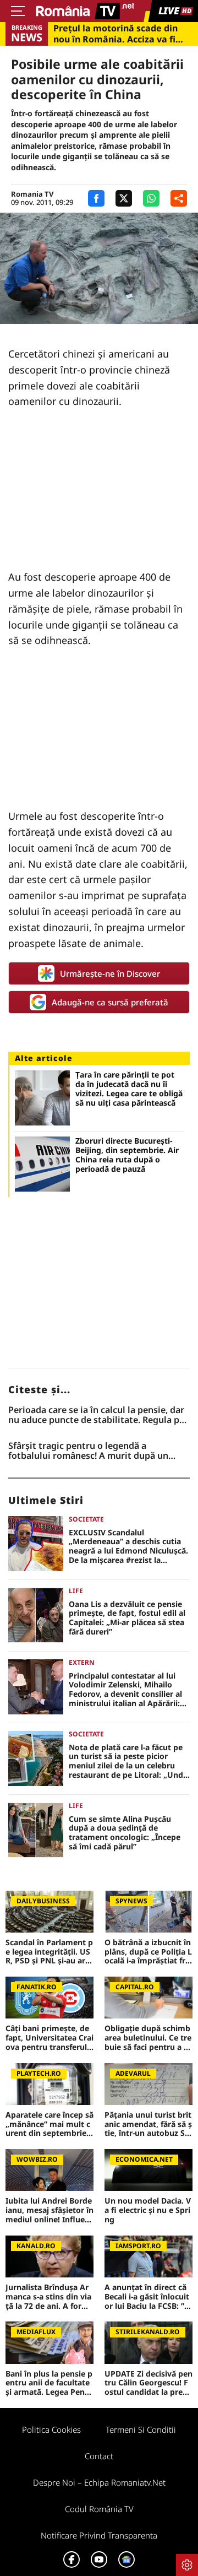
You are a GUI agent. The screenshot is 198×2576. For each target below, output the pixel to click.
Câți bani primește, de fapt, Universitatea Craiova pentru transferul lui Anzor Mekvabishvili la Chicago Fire (50, 2038)
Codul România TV (99, 2509)
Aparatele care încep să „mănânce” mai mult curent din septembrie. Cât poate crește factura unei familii (50, 2124)
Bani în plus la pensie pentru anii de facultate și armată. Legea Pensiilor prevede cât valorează (49, 2383)
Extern (82, 1662)
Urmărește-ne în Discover (110, 973)
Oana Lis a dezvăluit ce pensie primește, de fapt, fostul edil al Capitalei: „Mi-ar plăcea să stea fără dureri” (127, 1618)
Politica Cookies (51, 2429)
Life (76, 1591)
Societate (86, 1519)
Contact (99, 2456)
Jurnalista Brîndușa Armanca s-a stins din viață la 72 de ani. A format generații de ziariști (50, 2297)
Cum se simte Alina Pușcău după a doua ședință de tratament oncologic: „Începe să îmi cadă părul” (125, 1833)
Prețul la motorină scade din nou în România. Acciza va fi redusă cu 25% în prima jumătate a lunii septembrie (116, 34)
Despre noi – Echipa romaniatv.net (99, 2482)
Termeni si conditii (141, 2429)
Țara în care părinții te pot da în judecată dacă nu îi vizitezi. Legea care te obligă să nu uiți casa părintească (129, 1089)
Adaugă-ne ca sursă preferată (110, 1002)
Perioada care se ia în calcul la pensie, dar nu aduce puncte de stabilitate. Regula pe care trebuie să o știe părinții (96, 1415)
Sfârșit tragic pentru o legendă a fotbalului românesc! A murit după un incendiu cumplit (88, 1451)
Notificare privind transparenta (99, 2535)
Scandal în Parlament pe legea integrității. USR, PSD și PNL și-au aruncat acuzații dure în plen (49, 1952)
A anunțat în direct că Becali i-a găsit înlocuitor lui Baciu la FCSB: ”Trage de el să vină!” (148, 2297)
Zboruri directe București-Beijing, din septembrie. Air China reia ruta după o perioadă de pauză (127, 1155)
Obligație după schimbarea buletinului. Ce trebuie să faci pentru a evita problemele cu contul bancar (148, 2038)
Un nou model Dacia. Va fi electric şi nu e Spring (148, 2210)
